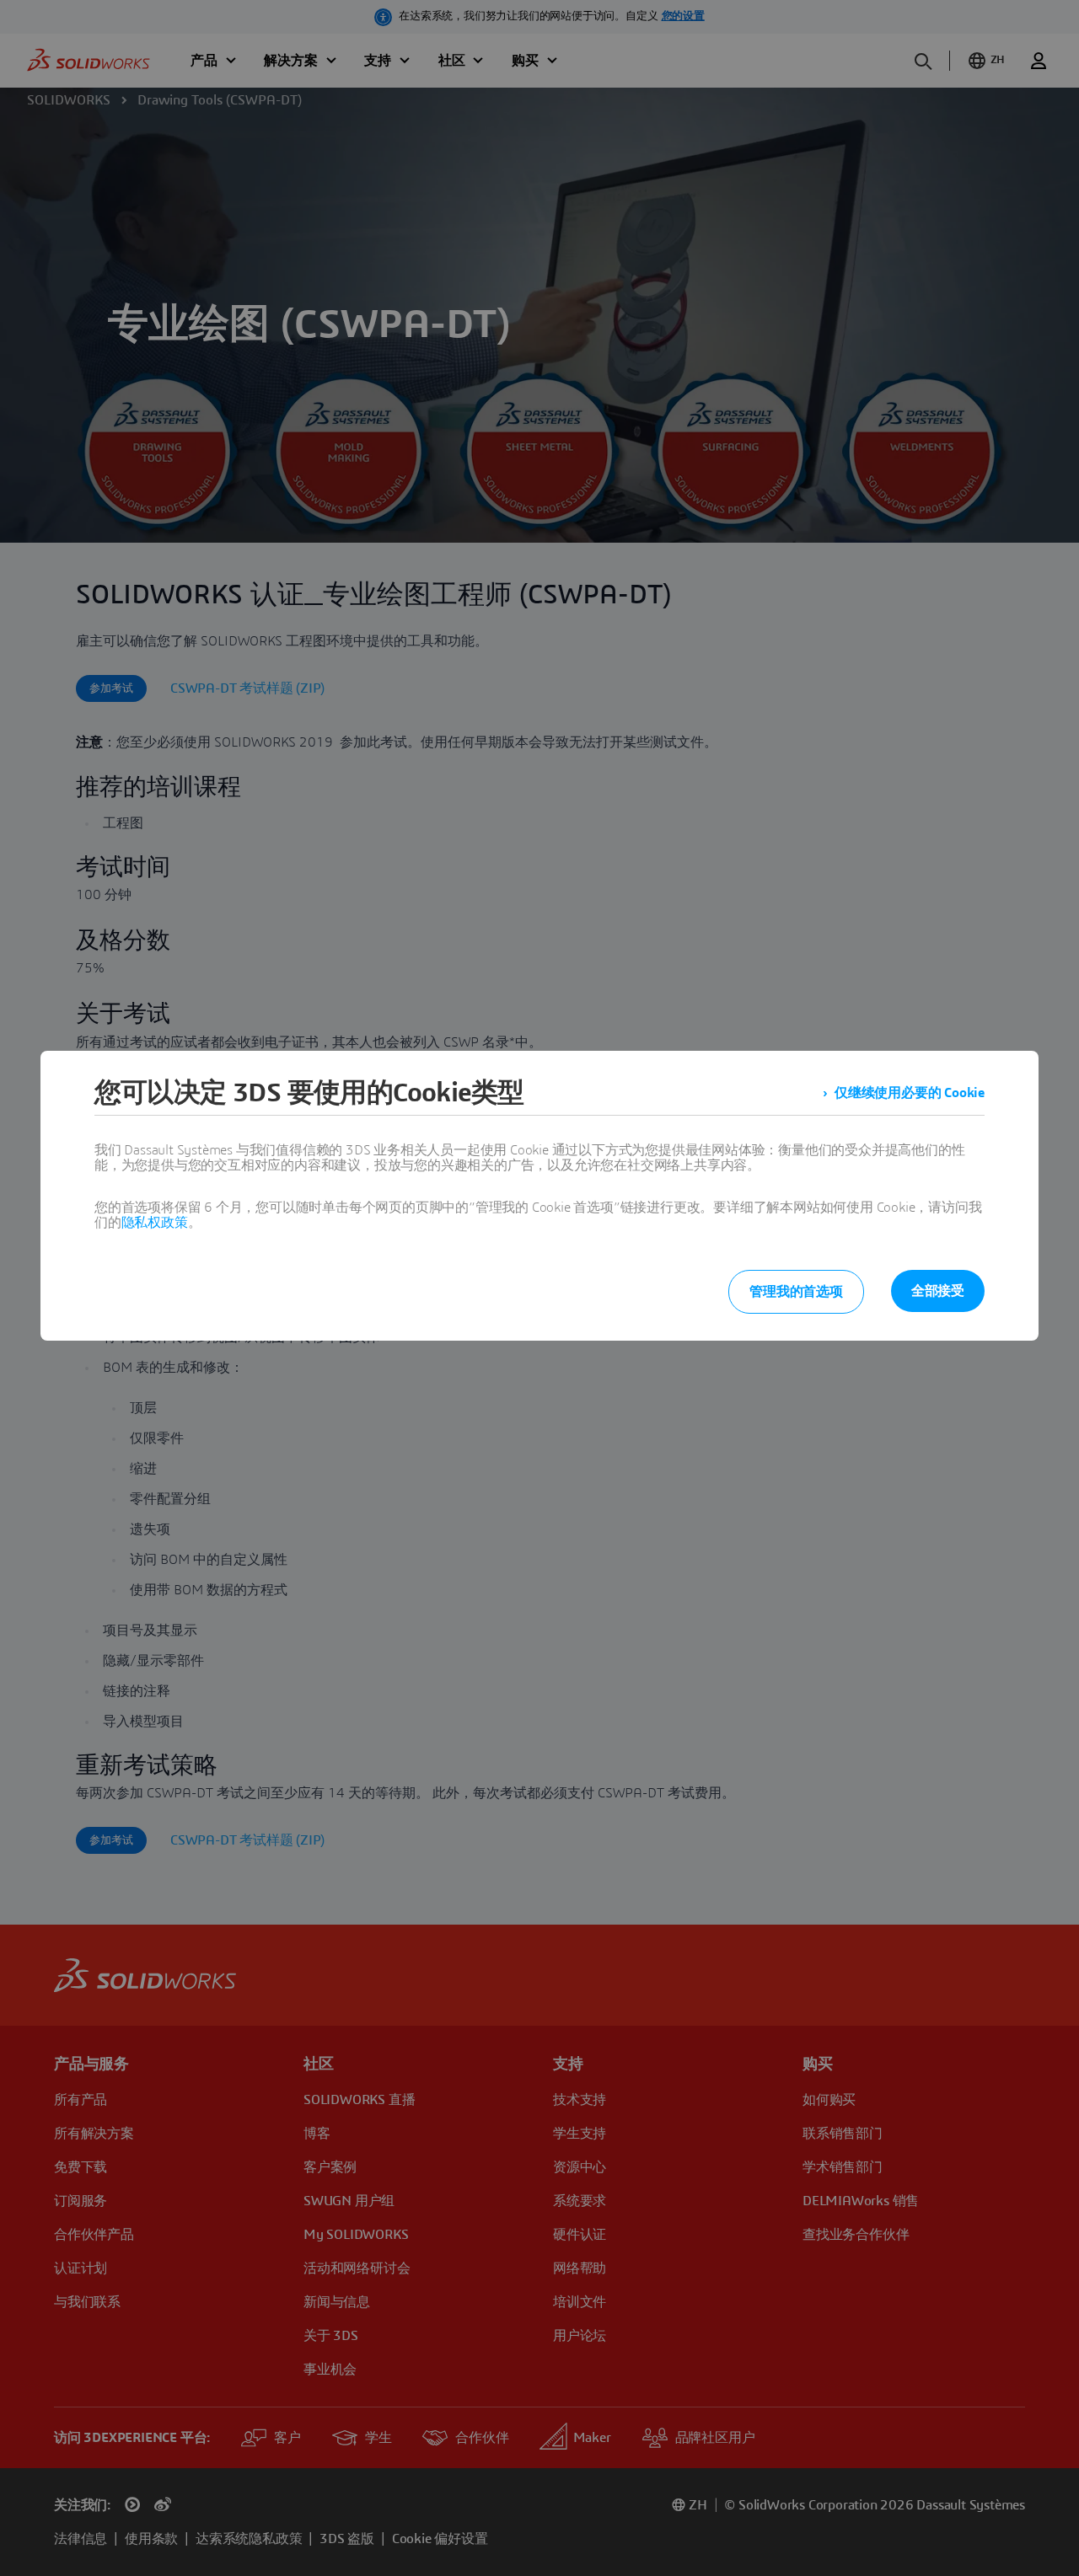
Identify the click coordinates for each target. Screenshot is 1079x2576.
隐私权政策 (155, 1223)
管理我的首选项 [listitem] (796, 1292)
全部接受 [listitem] (938, 1291)
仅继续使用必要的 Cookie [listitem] (910, 1093)
